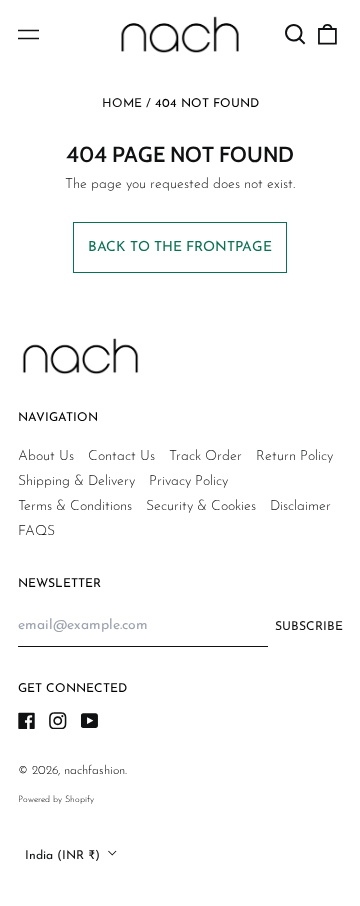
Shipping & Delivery (76, 481)
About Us (46, 456)
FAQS (36, 531)
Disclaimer (300, 506)
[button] (296, 35)
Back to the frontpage (180, 247)
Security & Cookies (201, 506)
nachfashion (94, 771)
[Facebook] (27, 721)
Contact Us (121, 456)
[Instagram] (58, 721)
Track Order (205, 456)
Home (122, 104)
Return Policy (294, 456)
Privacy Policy (188, 481)
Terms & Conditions (75, 506)
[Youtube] (90, 721)
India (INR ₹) (64, 855)
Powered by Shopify (56, 799)
